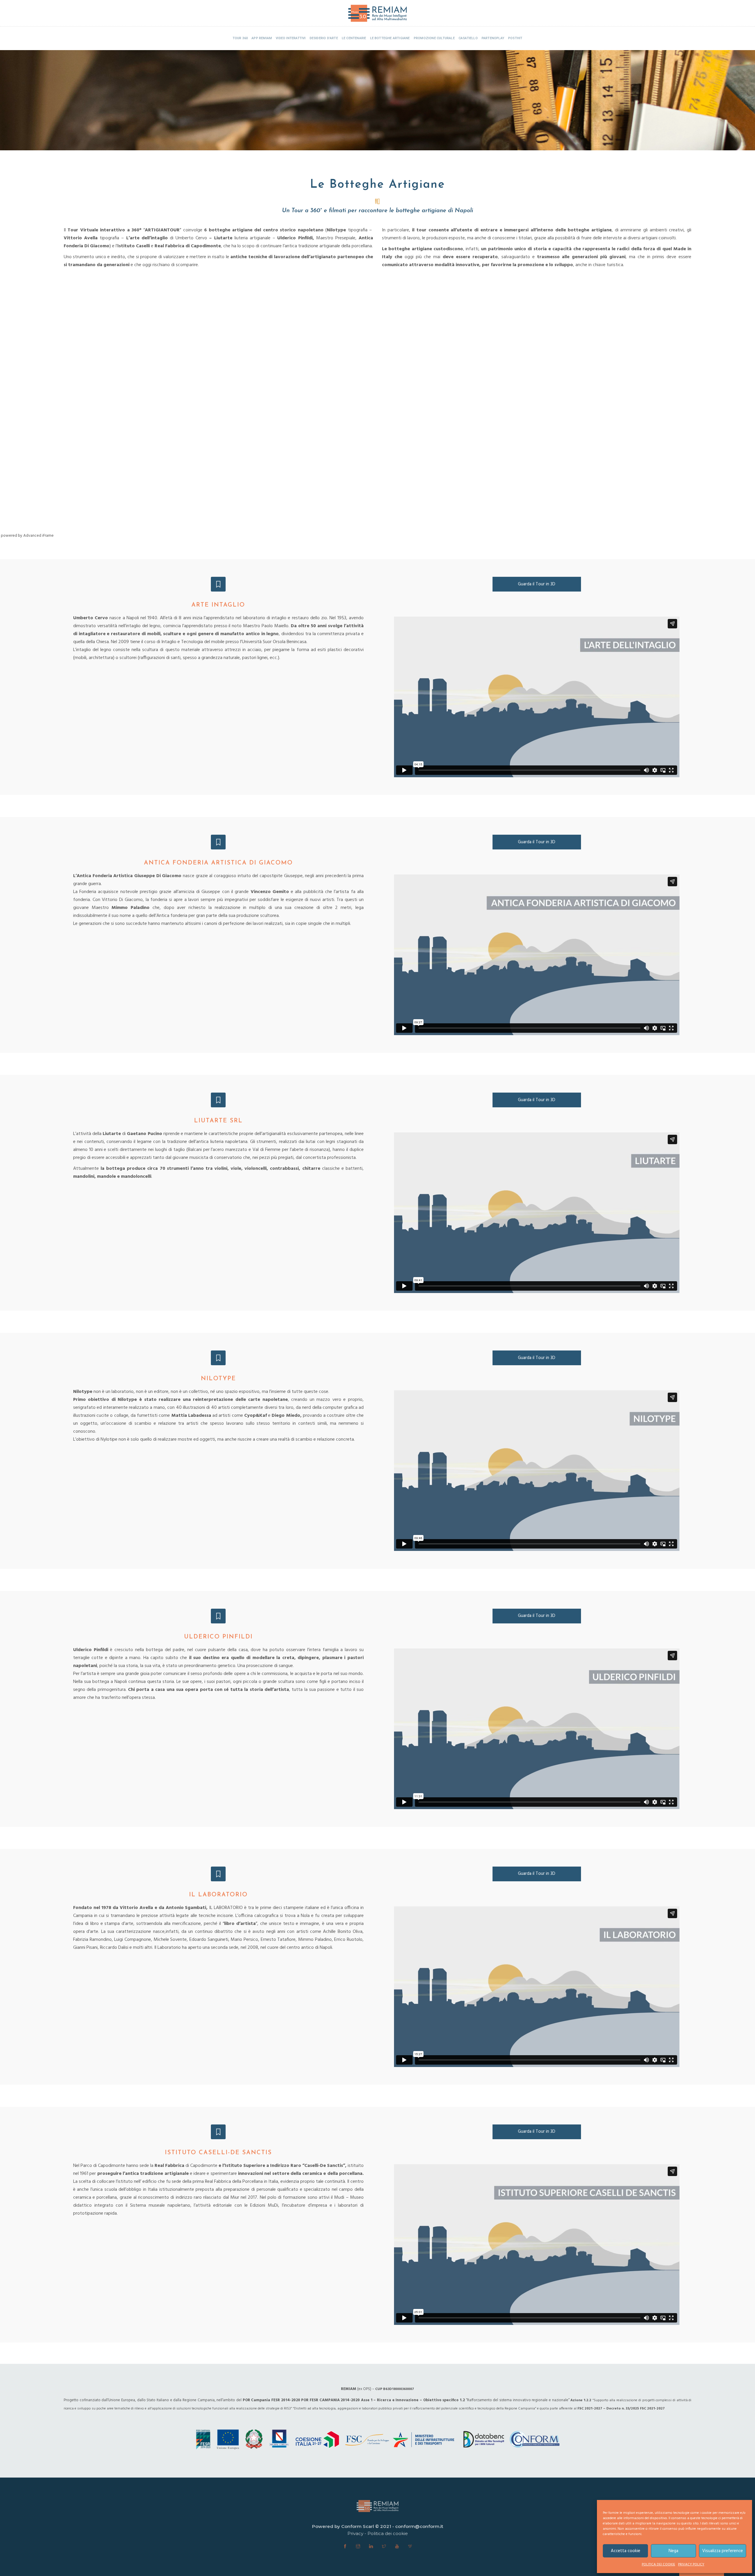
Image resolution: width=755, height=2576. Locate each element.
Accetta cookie (626, 2551)
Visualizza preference (723, 2551)
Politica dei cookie (388, 2533)
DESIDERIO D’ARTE (324, 38)
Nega (673, 2551)
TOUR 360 (240, 38)
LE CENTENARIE (354, 38)
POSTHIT (515, 38)
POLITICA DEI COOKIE (658, 2565)
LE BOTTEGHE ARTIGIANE (390, 38)
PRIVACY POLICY (691, 2565)
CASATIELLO (468, 38)
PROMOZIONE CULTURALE (434, 38)
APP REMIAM (262, 38)
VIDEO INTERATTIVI (291, 38)
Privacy (355, 2533)
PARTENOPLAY (493, 38)
